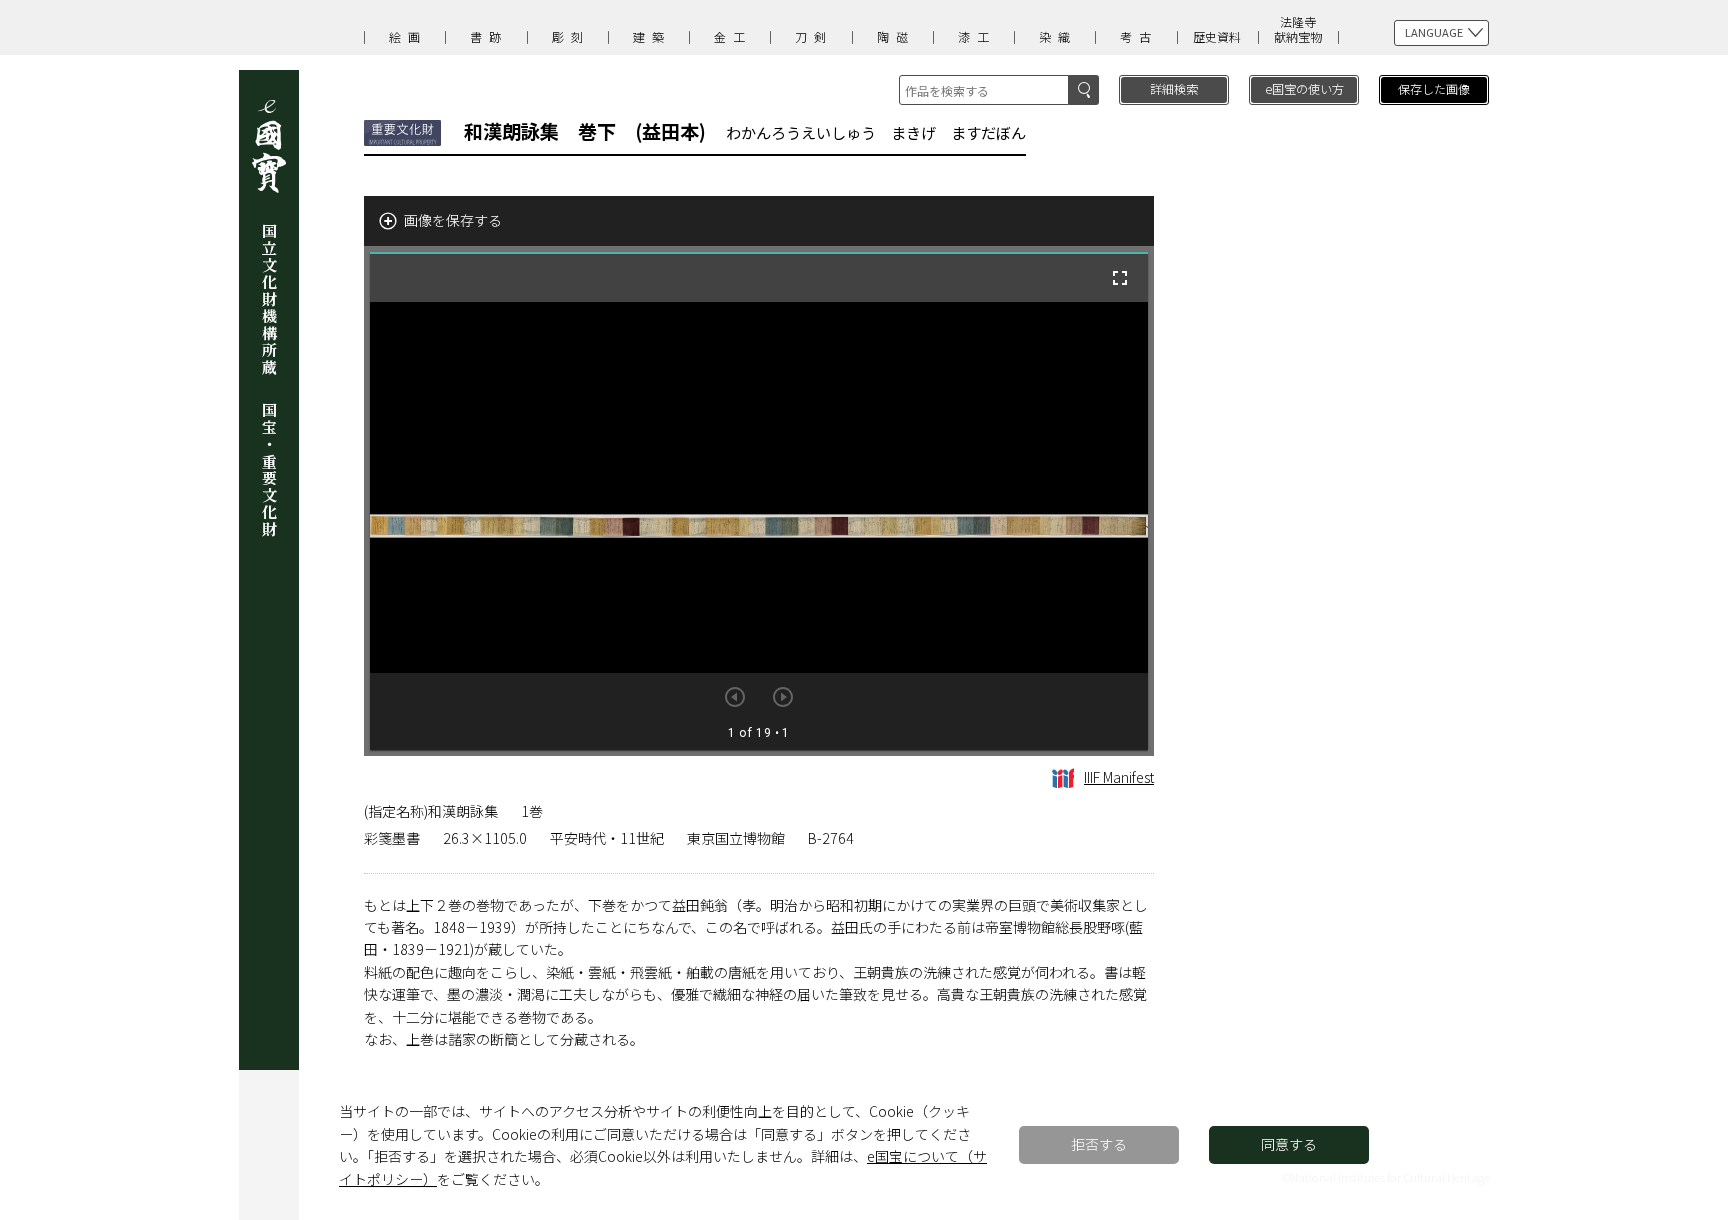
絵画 (408, 36)
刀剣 (814, 36)
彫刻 (571, 36)
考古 (1139, 36)
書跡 (489, 36)
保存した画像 (1434, 88)
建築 (652, 36)
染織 (1058, 36)
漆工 (977, 36)
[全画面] (1120, 278)
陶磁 (896, 36)
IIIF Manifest (1119, 777)
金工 (733, 36)
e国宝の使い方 (1304, 88)
